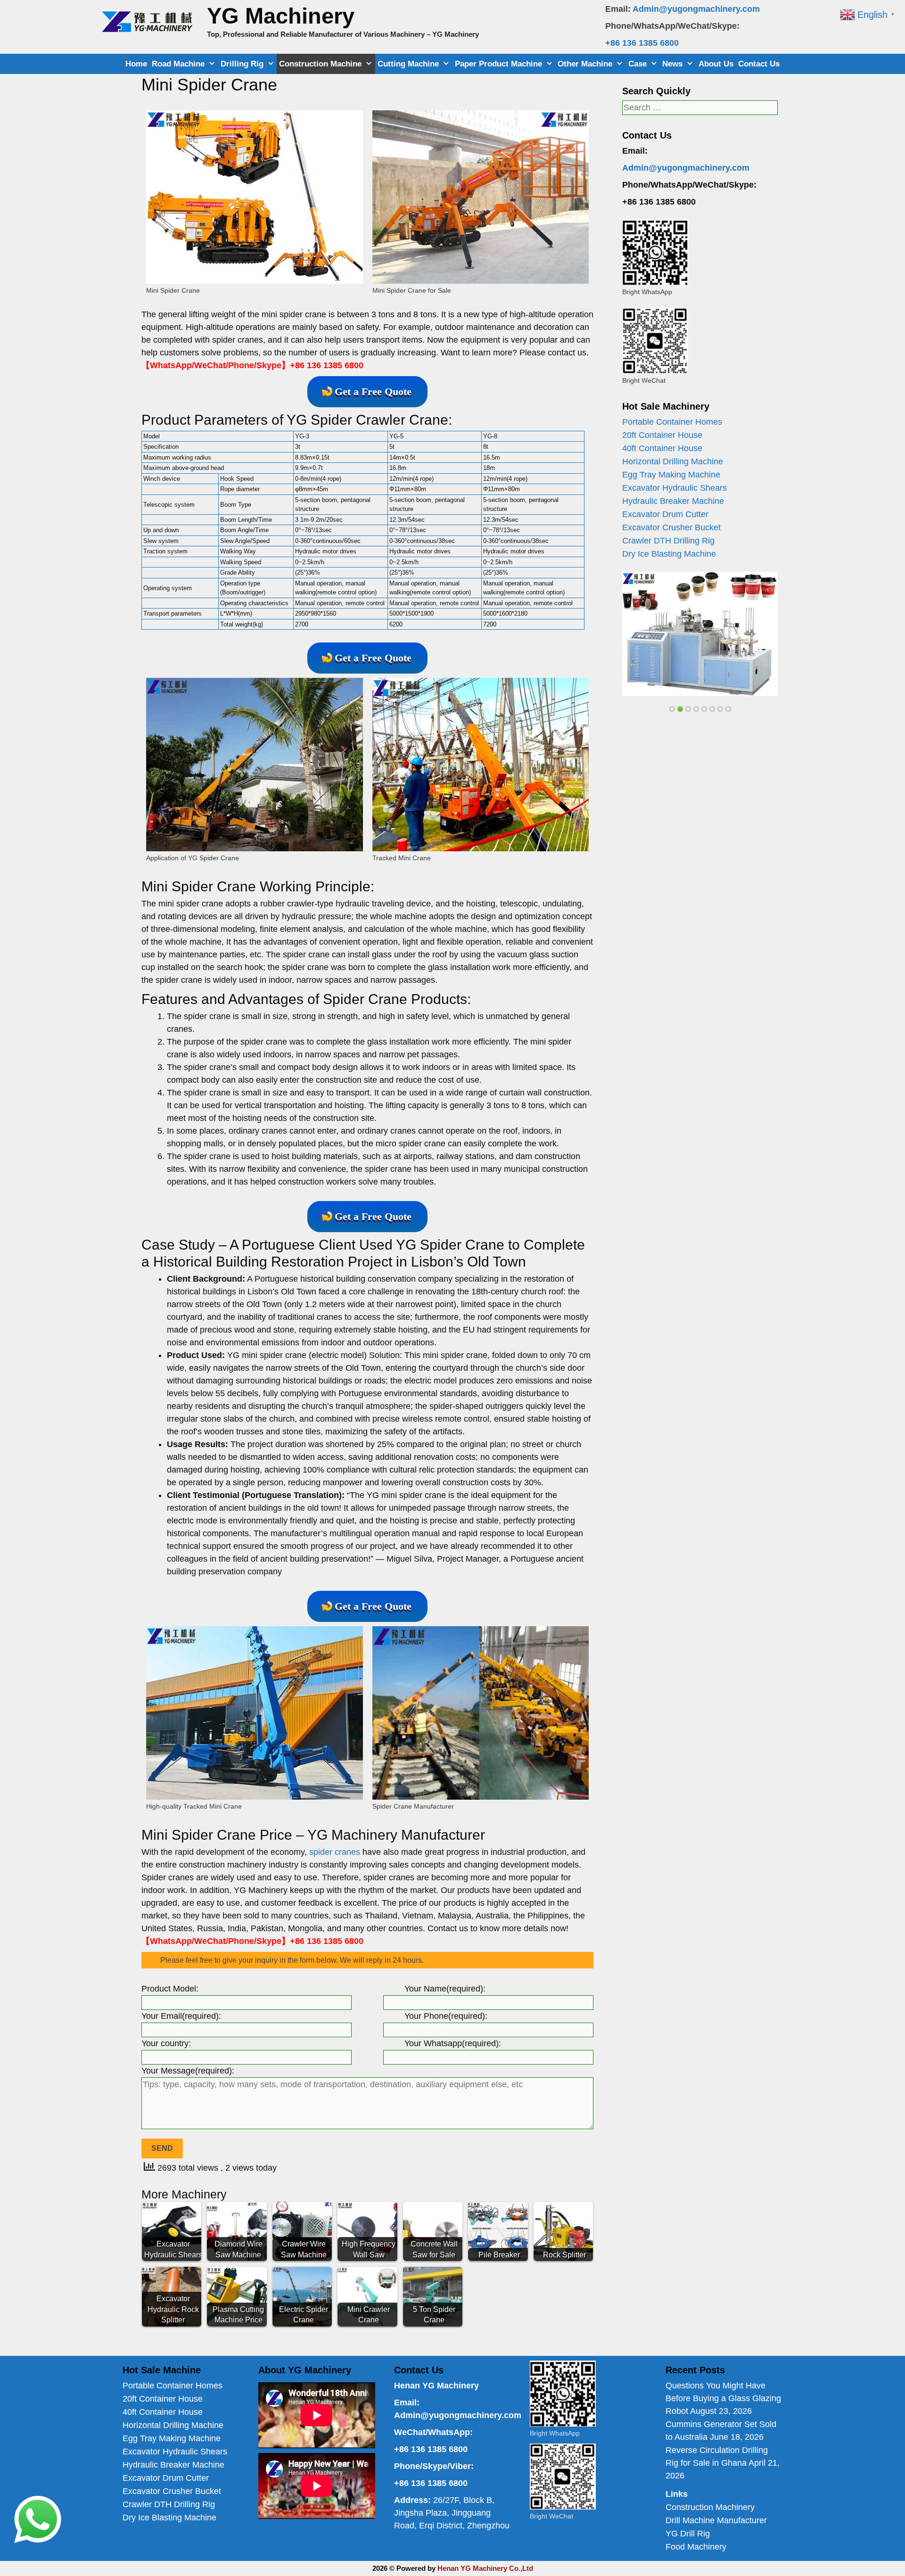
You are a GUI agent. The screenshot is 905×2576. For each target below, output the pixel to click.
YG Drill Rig (688, 2534)
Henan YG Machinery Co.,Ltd (485, 2568)
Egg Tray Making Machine (671, 475)
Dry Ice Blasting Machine (669, 554)
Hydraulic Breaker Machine (673, 501)
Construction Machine (320, 64)
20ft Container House (662, 435)
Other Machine (585, 64)
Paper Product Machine (498, 64)
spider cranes (335, 1852)
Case (638, 64)
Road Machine (178, 64)
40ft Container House (662, 448)
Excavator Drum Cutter (665, 514)
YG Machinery (281, 16)
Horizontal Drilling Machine (673, 461)
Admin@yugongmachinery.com (696, 9)
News (672, 64)
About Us (716, 64)
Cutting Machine (408, 64)
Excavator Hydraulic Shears (675, 488)
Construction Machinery (710, 2507)
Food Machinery (696, 2547)
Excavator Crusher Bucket (671, 527)
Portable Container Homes (672, 422)
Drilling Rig (242, 64)
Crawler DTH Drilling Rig (668, 541)
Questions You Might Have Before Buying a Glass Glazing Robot (723, 2398)
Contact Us (759, 64)
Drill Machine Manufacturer (716, 2520)
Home (136, 64)
